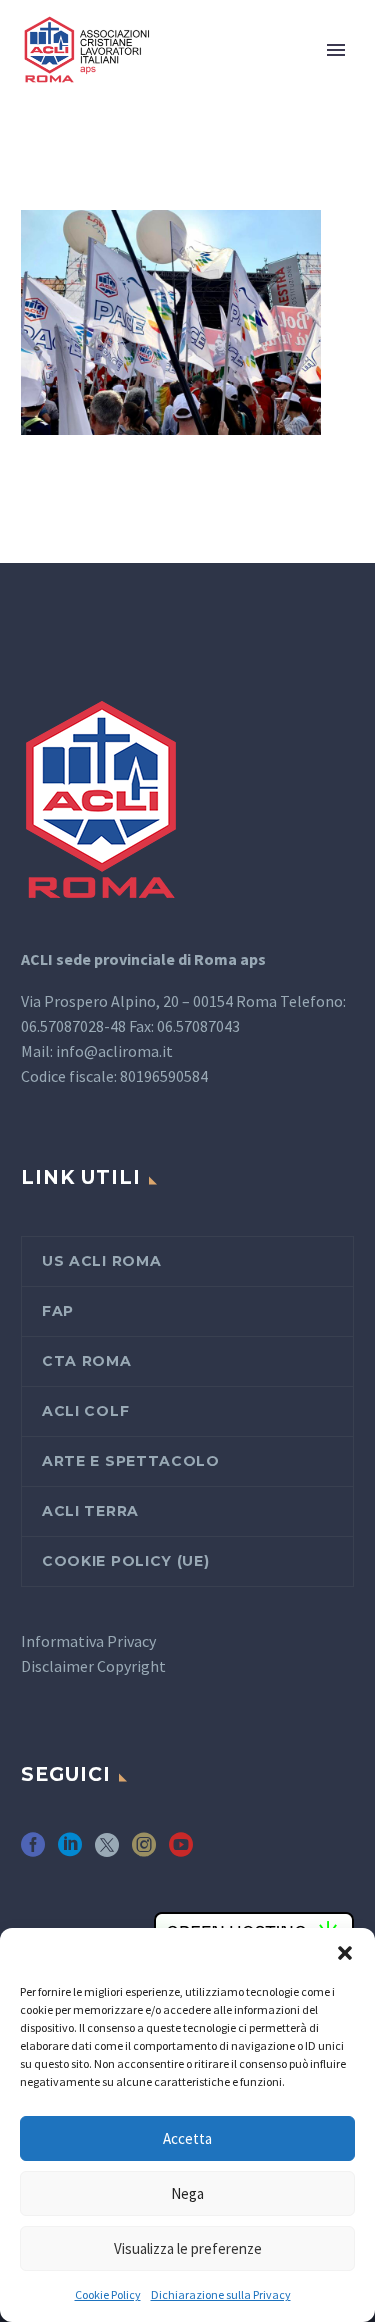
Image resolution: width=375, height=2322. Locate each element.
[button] (345, 1953)
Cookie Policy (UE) (126, 1561)
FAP (58, 1311)
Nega (187, 2193)
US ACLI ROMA (101, 1261)
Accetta (187, 2138)
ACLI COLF (85, 1411)
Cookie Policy (108, 2294)
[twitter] (107, 1851)
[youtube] (181, 1851)
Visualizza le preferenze (188, 2248)
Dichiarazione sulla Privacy (221, 2294)
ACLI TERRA (90, 1511)
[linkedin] (70, 1851)
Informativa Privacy (88, 1641)
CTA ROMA (87, 1361)
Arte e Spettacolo (131, 1461)
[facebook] (33, 1851)
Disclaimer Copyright (93, 1666)
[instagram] (144, 1851)
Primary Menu (336, 50)
